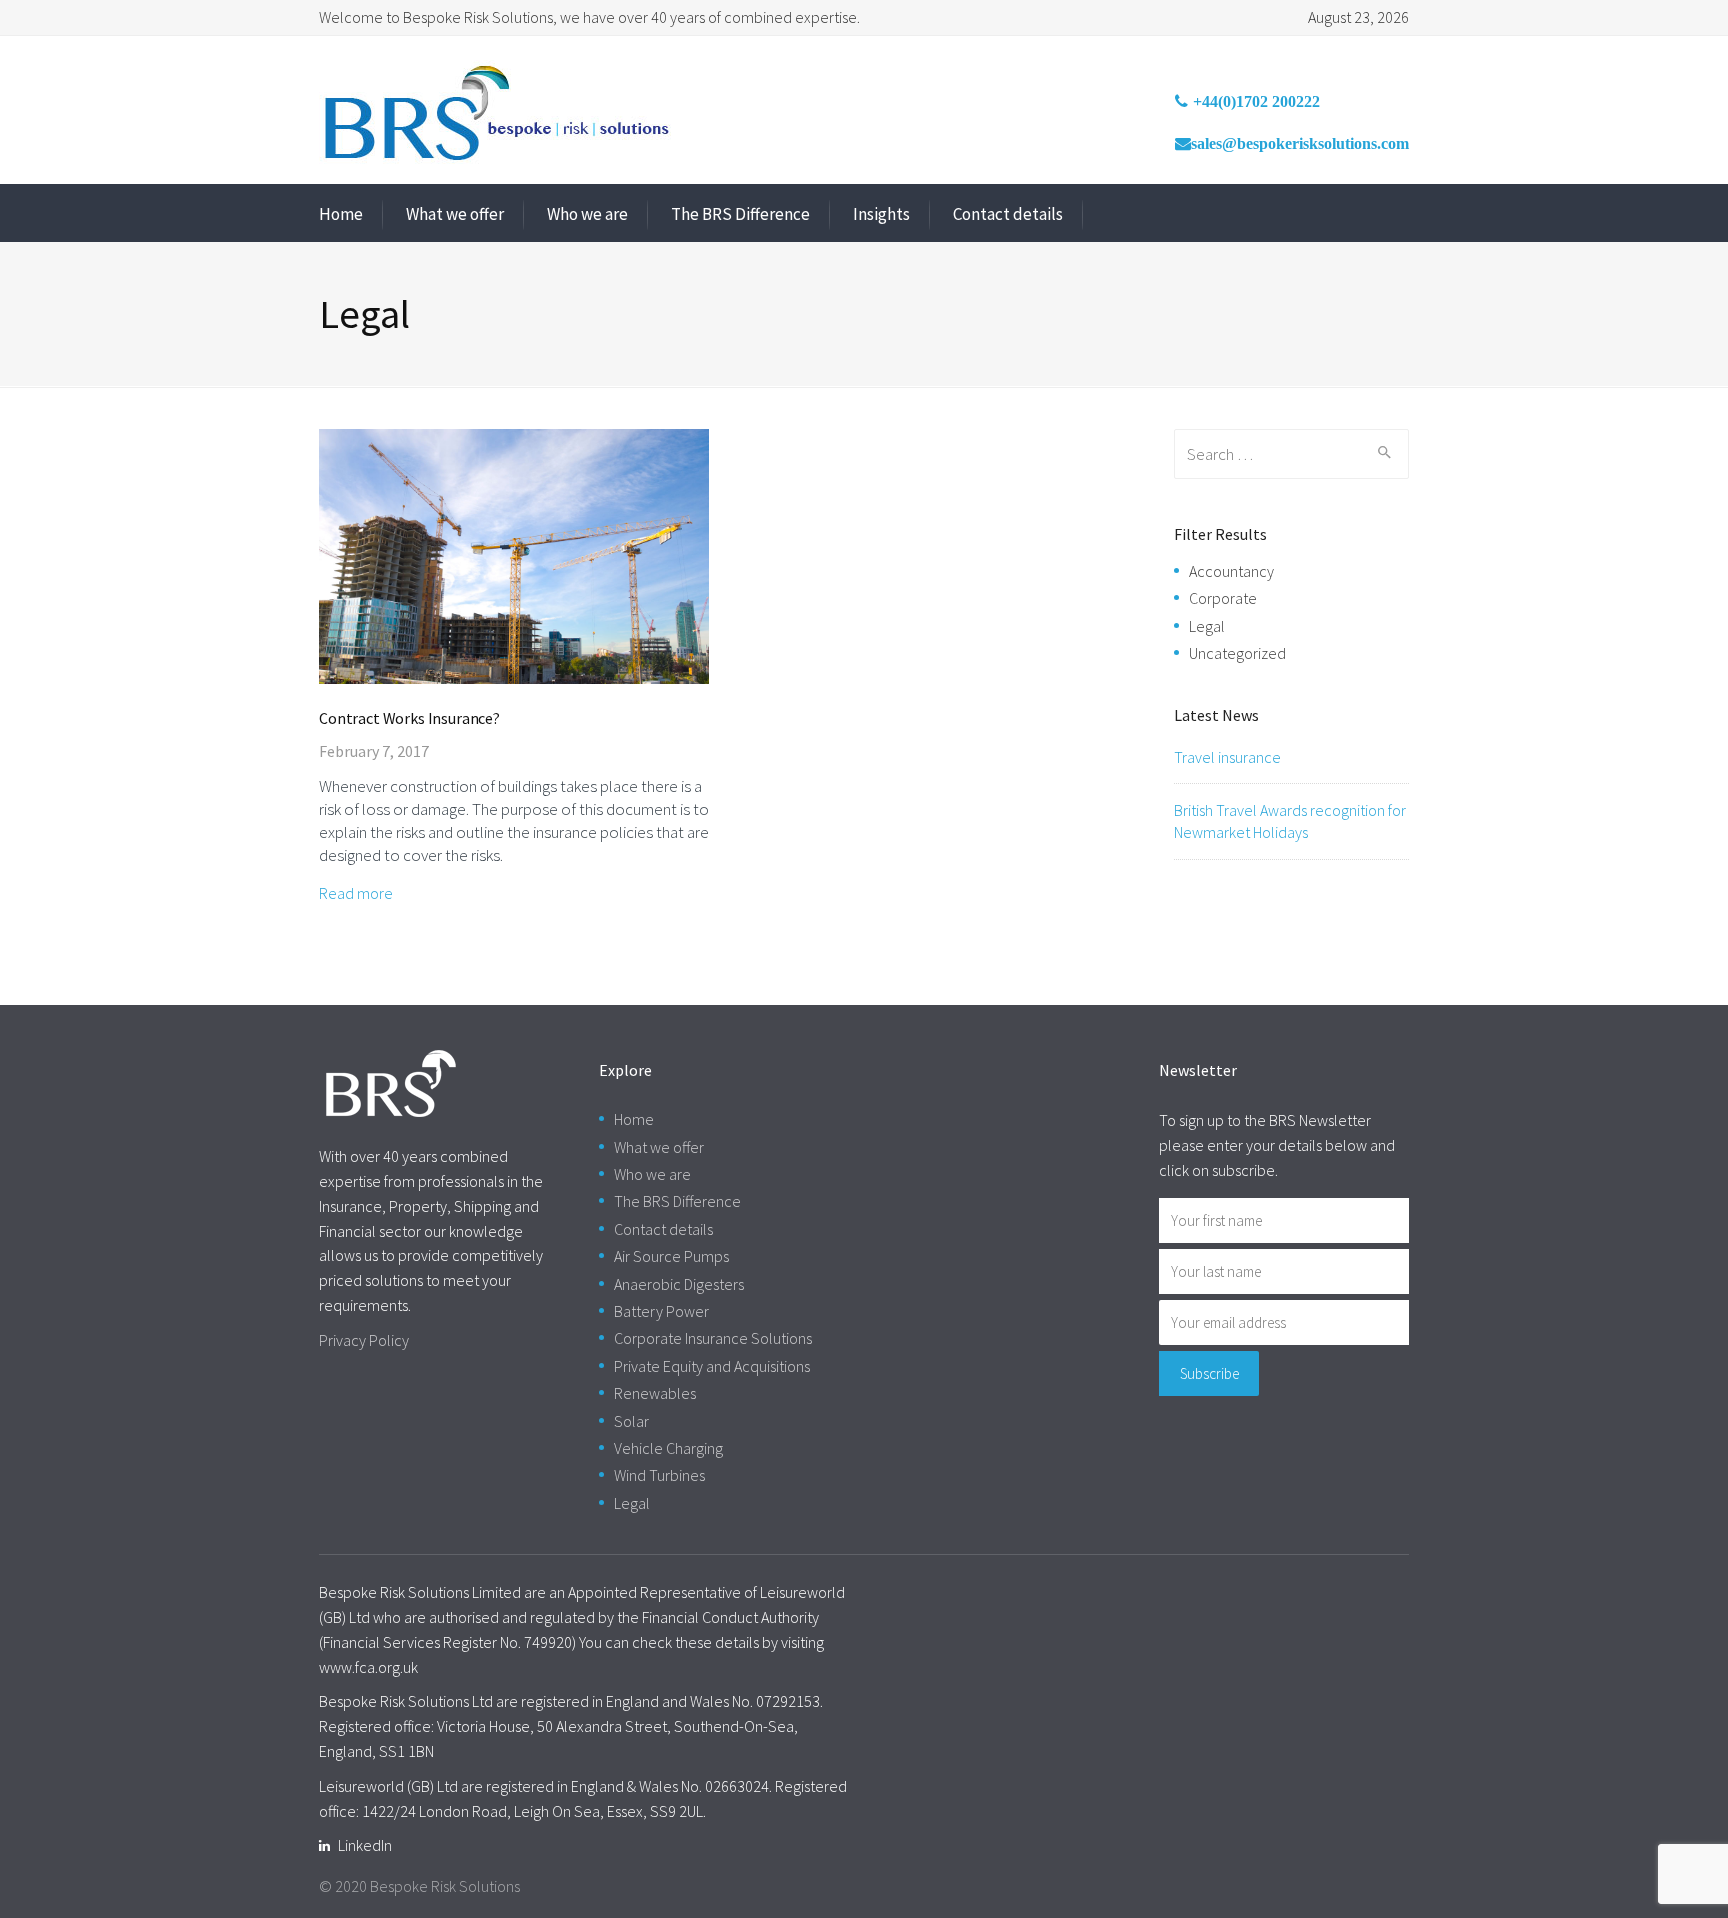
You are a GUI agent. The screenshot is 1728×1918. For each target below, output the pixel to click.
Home (341, 214)
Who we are (587, 214)
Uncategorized (1237, 653)
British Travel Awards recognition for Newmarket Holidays (1290, 821)
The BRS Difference (740, 214)
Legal (1207, 626)
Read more (356, 893)
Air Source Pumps (671, 1256)
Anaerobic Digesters (679, 1284)
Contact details (1008, 214)
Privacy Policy (364, 1340)
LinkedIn (365, 1845)
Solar (631, 1421)
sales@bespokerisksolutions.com (1300, 143)
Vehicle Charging (668, 1448)
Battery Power (661, 1311)
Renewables (655, 1393)
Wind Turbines (659, 1475)
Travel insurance (1227, 757)
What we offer (455, 214)
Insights (881, 214)
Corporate (1223, 598)
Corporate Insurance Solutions (713, 1338)
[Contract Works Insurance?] (514, 554)
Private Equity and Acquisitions (712, 1366)
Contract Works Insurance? (409, 718)
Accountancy (1231, 571)
